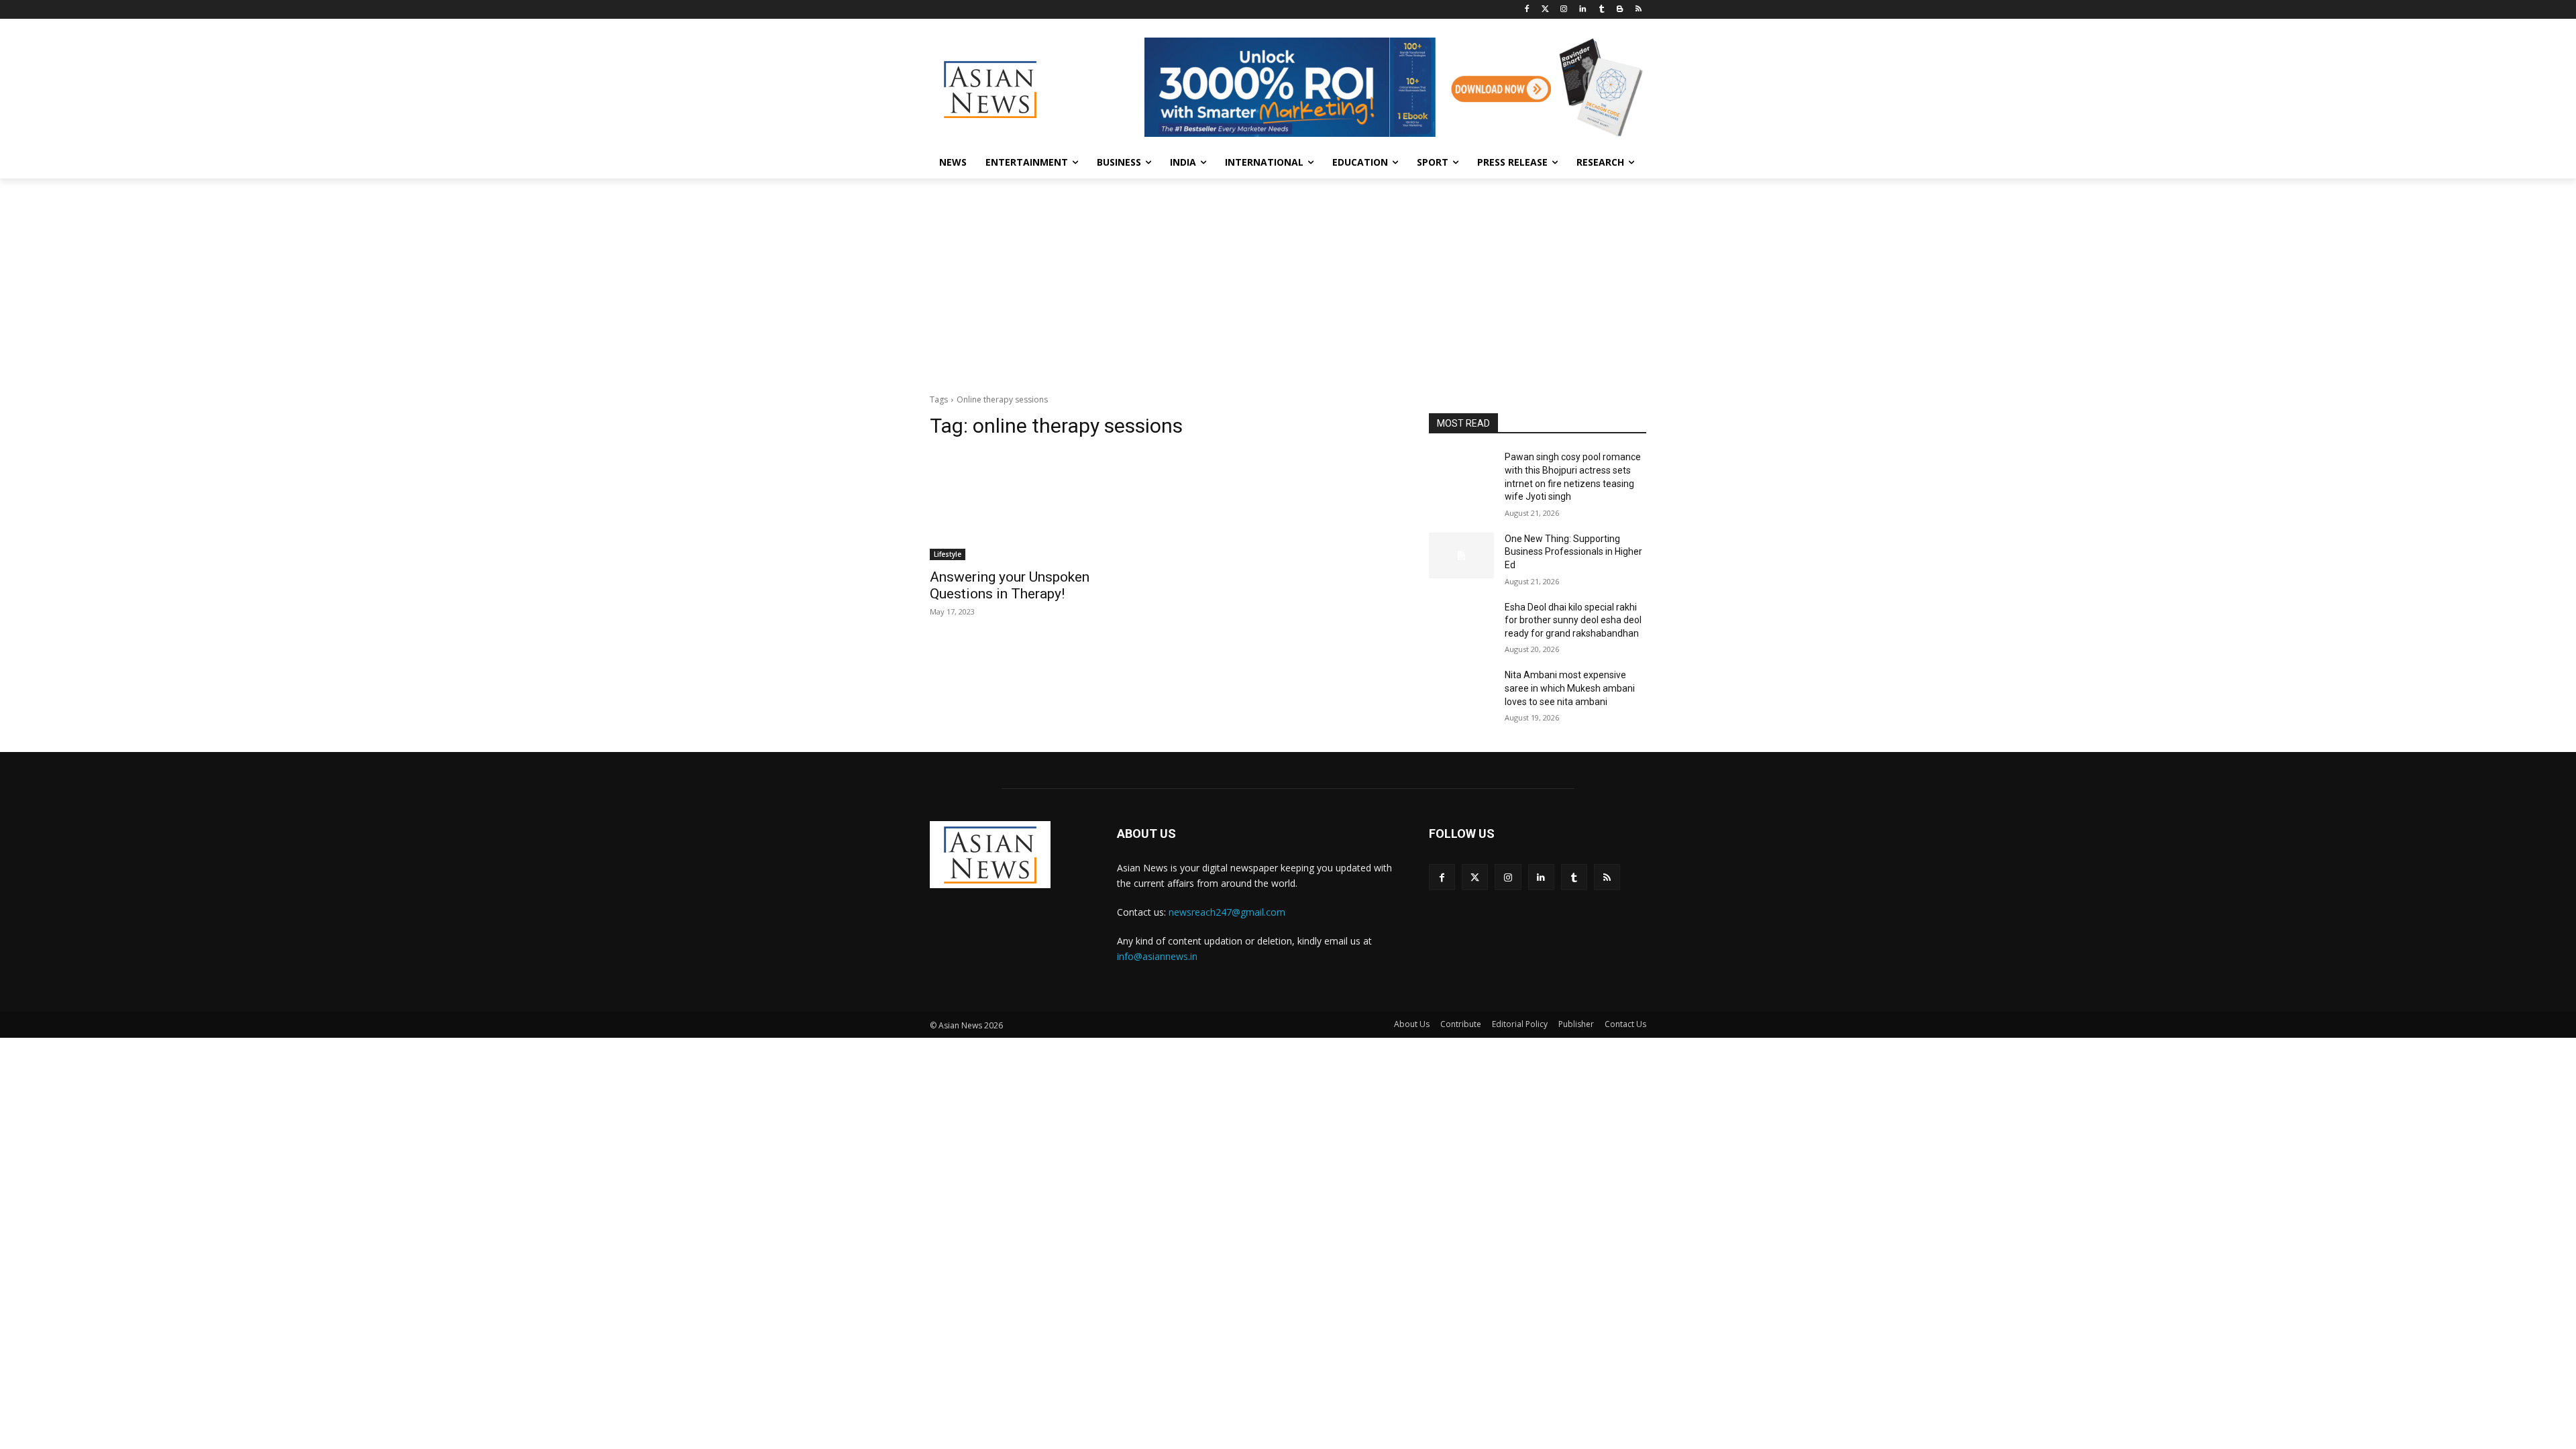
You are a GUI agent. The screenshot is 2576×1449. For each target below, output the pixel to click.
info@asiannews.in (1157, 956)
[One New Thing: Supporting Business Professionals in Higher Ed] (1461, 555)
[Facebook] (1526, 10)
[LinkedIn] (1583, 10)
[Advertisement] (1288, 279)
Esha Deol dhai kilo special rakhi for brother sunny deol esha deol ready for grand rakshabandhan (1573, 620)
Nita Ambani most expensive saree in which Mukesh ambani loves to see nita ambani (1570, 688)
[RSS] (1639, 10)
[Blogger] (1620, 10)
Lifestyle (948, 554)
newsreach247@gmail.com (1227, 912)
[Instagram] (1564, 10)
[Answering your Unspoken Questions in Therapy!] (1038, 506)
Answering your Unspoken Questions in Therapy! (1010, 585)
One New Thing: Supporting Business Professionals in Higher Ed (1573, 552)
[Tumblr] (1602, 10)
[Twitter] (1545, 10)
